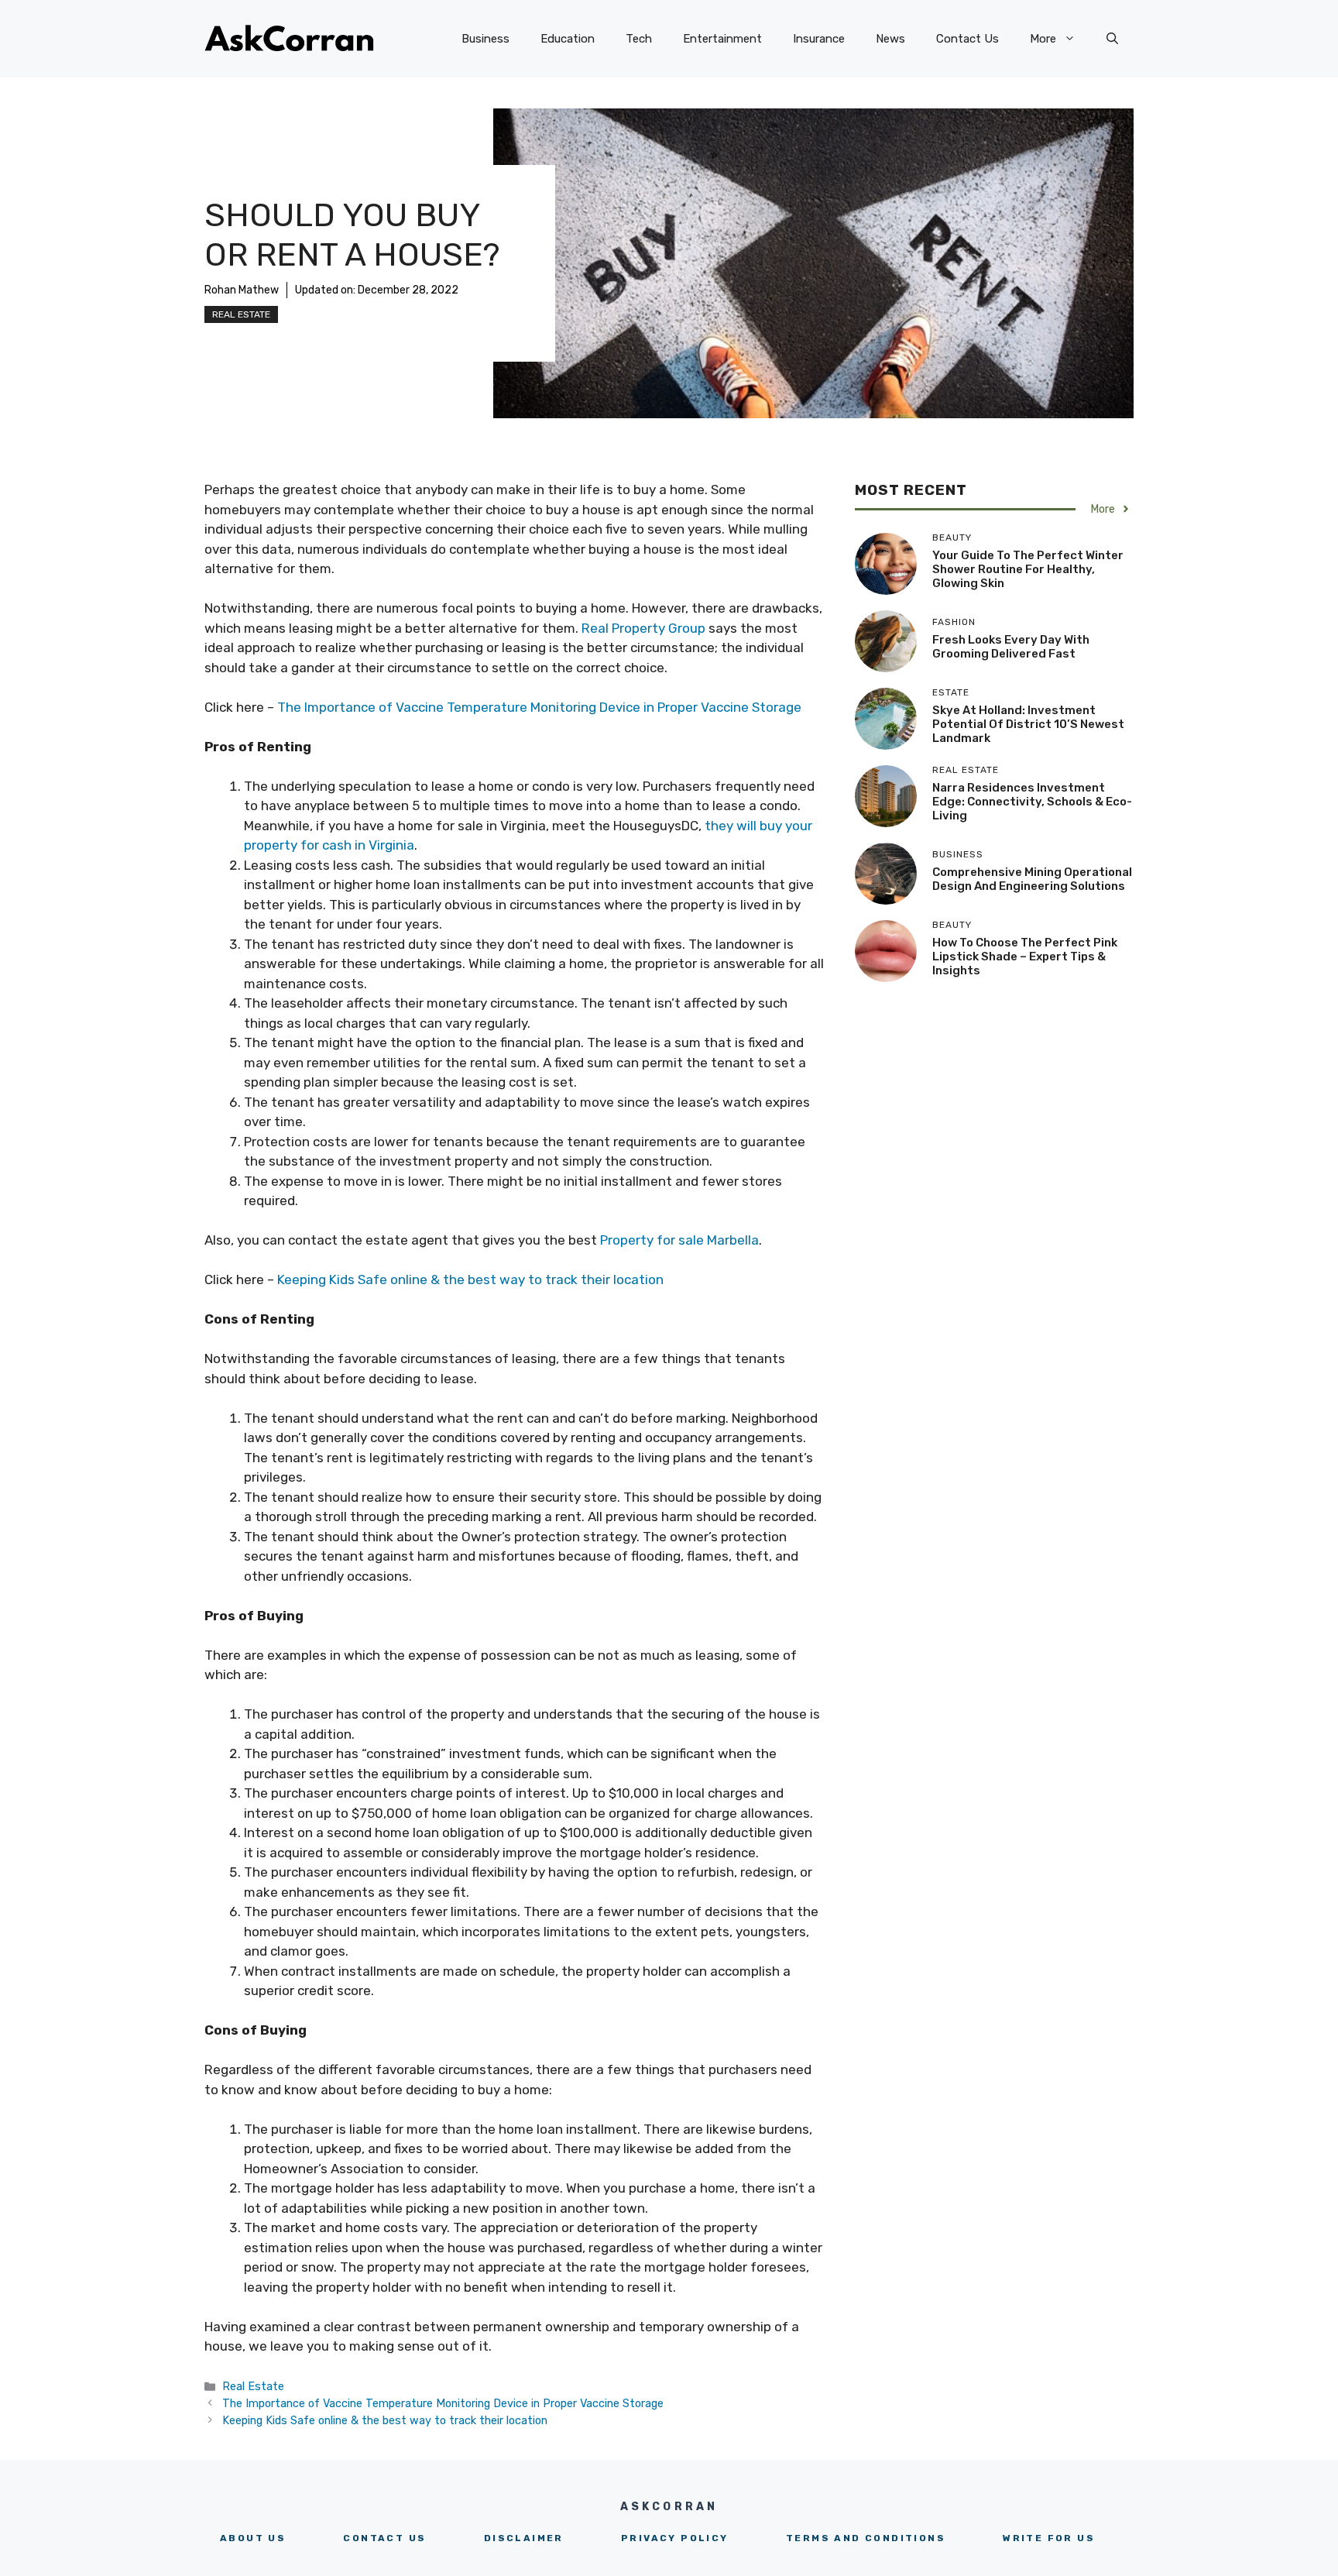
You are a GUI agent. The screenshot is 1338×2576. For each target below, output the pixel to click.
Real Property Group (643, 628)
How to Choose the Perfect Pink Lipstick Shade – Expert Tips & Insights (1025, 957)
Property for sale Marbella (679, 1240)
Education (568, 39)
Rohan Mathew (242, 290)
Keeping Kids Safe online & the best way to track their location (470, 1279)
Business (485, 39)
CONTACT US (384, 2538)
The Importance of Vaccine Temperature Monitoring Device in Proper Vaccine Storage (539, 707)
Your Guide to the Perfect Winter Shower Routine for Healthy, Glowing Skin (1028, 569)
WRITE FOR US (1049, 2538)
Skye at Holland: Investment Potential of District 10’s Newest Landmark (1028, 724)
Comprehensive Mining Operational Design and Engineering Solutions (1032, 879)
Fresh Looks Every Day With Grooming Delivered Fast (1011, 647)
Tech (639, 39)
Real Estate (241, 314)
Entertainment (722, 39)
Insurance (819, 39)
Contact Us (967, 39)
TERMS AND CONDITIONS (866, 2538)
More (1043, 39)
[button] (1112, 39)
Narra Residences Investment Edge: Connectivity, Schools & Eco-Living (1032, 802)
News (890, 39)
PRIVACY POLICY (675, 2538)
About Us (253, 2538)
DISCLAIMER (524, 2538)
